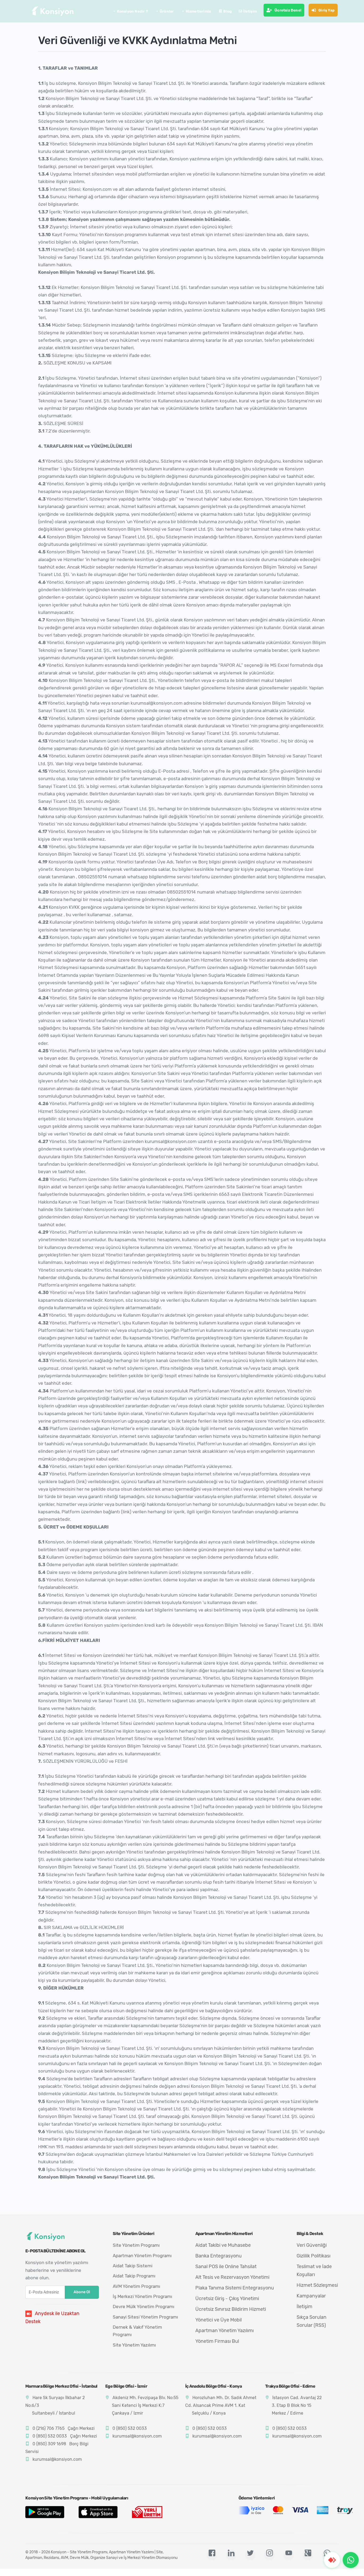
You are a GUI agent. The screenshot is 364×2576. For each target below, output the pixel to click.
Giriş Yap (327, 10)
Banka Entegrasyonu (219, 2256)
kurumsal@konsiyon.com (57, 2459)
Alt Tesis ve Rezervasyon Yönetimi (232, 2277)
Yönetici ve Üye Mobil (219, 2320)
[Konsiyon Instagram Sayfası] (269, 2555)
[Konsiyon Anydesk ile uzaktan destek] (332, 2560)
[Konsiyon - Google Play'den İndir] (49, 2512)
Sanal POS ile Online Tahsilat (226, 2267)
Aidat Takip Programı (134, 2276)
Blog (228, 11)
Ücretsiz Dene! (288, 10)
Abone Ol (82, 2292)
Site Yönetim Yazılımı (134, 2345)
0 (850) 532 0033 (50, 2436)
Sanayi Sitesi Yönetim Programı (145, 2317)
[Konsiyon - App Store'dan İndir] (102, 2512)
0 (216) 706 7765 (48, 2428)
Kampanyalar (311, 2296)
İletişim (250, 11)
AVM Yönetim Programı (136, 2286)
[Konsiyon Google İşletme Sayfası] (308, 2555)
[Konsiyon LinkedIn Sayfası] (231, 2555)
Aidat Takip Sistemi (133, 2266)
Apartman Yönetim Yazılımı (225, 2331)
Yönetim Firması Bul (217, 2341)
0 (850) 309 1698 (49, 2444)
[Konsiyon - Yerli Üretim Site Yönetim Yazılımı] (155, 2512)
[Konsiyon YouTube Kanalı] (289, 2555)
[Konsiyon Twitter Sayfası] (250, 2555)
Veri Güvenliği (312, 2245)
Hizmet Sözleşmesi (317, 2285)
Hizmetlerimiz (198, 11)
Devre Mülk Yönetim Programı (143, 2307)
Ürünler (167, 11)
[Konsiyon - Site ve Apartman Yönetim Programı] (53, 11)
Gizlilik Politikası (314, 2256)
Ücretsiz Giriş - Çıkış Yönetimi (227, 2299)
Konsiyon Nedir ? (132, 11)
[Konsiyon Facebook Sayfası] (212, 2555)
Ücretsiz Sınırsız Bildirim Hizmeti (231, 2309)
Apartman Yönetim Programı (142, 2256)
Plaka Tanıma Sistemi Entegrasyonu (235, 2288)
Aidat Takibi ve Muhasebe (223, 2245)
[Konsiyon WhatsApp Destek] (351, 2560)
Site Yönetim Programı (136, 2245)
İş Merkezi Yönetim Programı (142, 2296)
